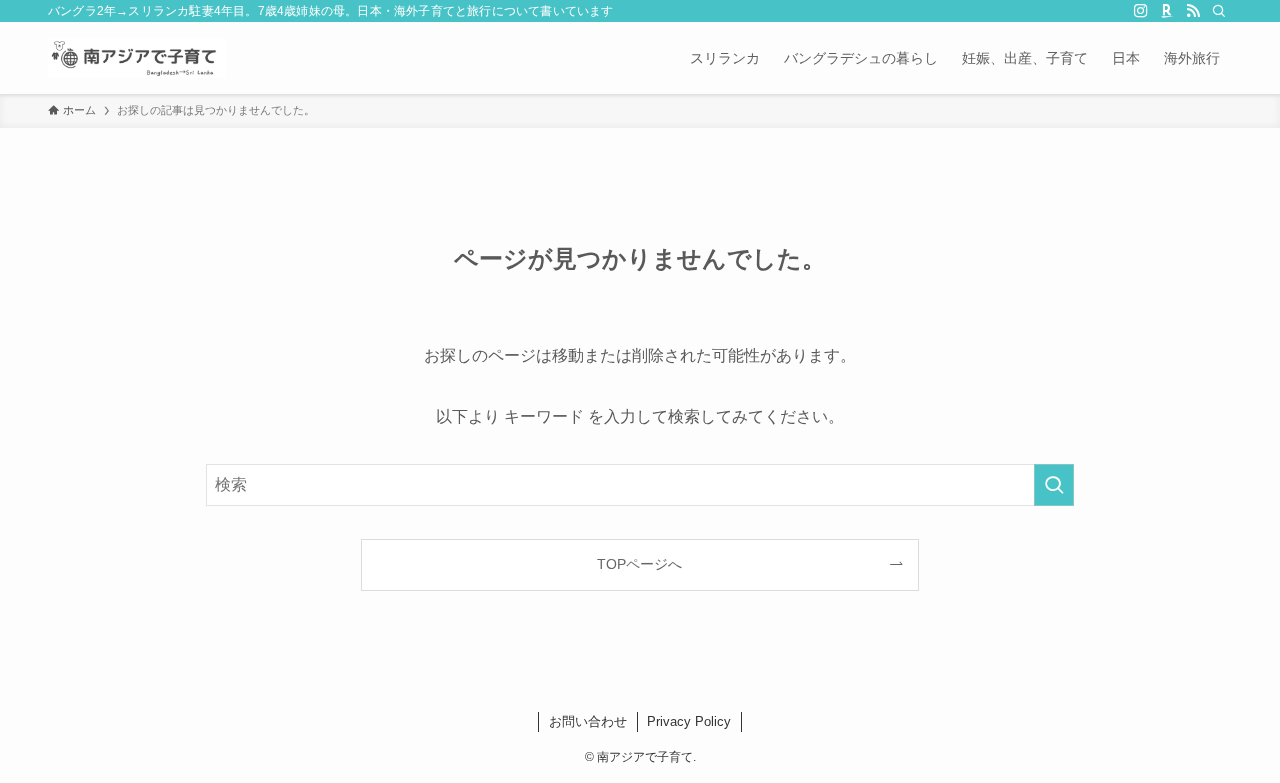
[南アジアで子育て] (137, 58)
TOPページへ (639, 564)
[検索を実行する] (1054, 485)
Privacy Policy (689, 721)
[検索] (1219, 11)
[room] (1167, 11)
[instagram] (1141, 11)
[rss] (1193, 11)
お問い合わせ (588, 721)
